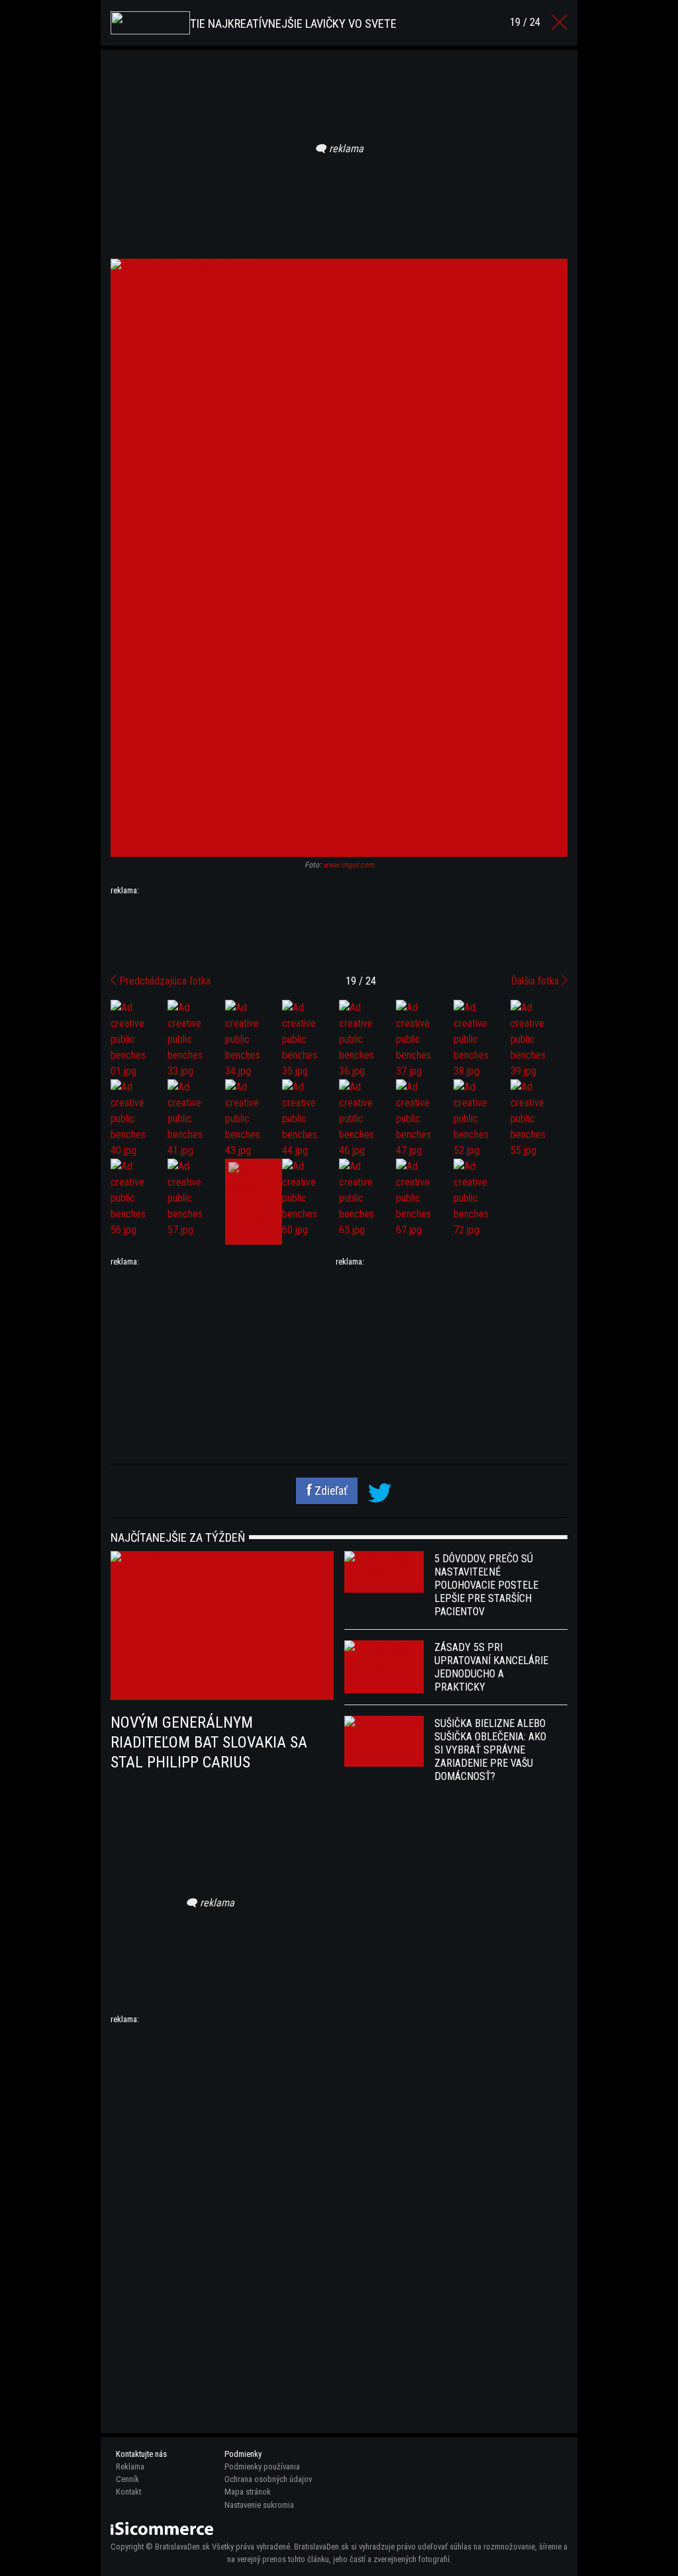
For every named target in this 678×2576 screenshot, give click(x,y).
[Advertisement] (339, 930)
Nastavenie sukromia (259, 2505)
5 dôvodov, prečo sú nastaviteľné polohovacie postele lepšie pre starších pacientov (486, 1585)
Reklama (130, 2466)
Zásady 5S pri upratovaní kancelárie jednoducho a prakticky (491, 1667)
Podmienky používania (262, 2466)
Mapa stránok (248, 2492)
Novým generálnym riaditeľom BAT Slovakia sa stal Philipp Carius (209, 1742)
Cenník (127, 2479)
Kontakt (128, 2492)
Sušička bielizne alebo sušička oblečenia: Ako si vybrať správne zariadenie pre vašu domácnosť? (490, 1750)
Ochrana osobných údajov (268, 2479)
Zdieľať (330, 1491)
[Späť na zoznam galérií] (559, 22)
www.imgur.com (349, 865)
